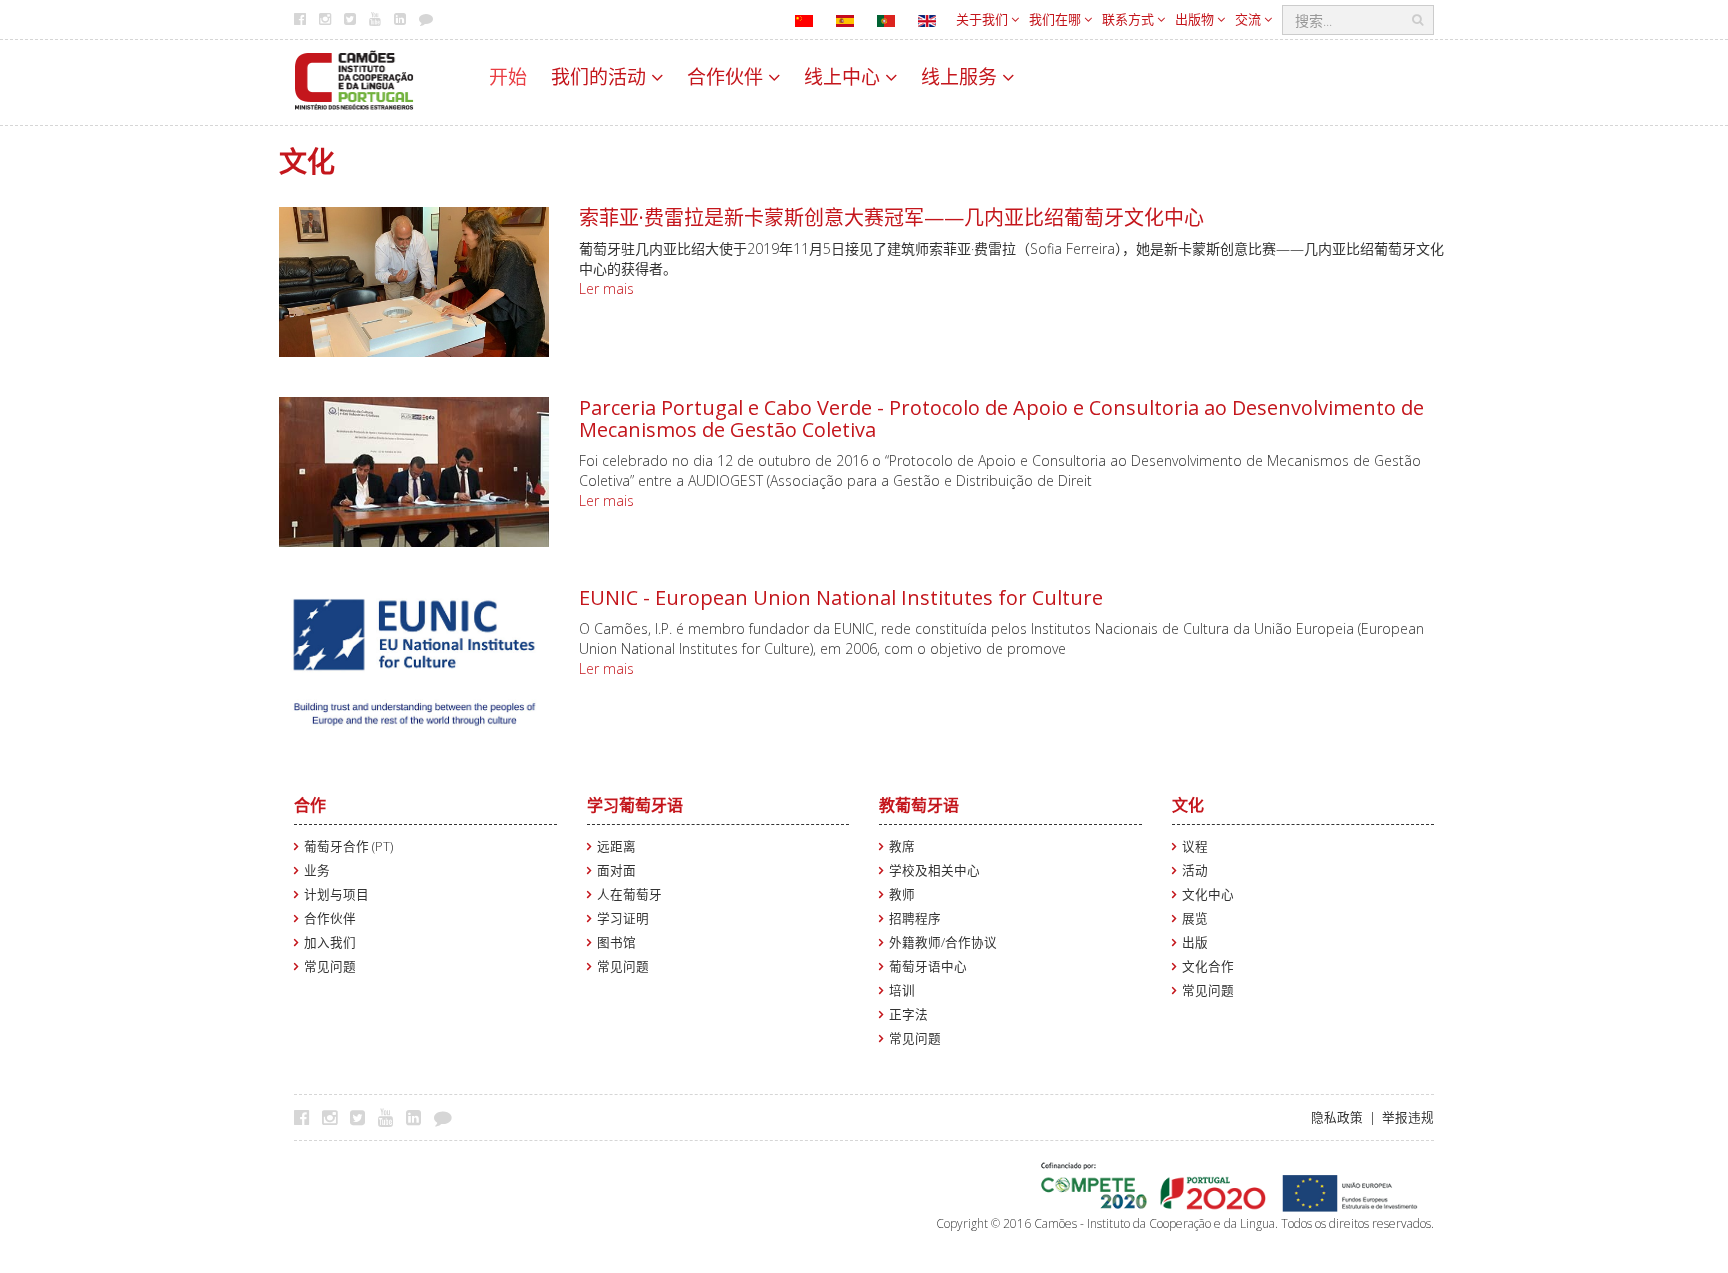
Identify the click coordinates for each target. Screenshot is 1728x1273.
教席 (902, 846)
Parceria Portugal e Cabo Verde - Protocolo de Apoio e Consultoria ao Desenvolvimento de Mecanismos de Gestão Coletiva (1001, 418)
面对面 (616, 870)
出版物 (1196, 19)
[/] (354, 78)
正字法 (908, 1014)
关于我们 (983, 19)
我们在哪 (1056, 19)
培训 (902, 990)
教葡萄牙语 (919, 805)
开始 (508, 77)
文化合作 (1208, 966)
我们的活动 (601, 77)
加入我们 (330, 942)
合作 (310, 805)
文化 (1188, 805)
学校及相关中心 (934, 870)
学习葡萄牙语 (635, 805)
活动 (1195, 870)
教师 (902, 894)
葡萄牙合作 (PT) (348, 846)
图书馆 (616, 942)
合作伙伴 (727, 77)
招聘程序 (915, 918)
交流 (1249, 19)
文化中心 (1208, 894)
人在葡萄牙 (629, 894)
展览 (1195, 918)
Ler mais (606, 288)
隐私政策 (1337, 1117)
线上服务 (961, 77)
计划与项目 (336, 894)
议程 (1195, 846)
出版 (1195, 942)
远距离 (616, 846)
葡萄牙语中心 (928, 966)
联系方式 (1129, 19)
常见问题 (330, 966)
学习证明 (623, 918)
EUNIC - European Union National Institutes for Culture (841, 597)
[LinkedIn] (418, 1117)
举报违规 (1408, 1117)
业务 (317, 870)
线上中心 (844, 77)
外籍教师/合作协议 (943, 942)
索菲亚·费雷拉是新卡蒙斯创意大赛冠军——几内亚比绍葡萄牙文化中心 (891, 217)
